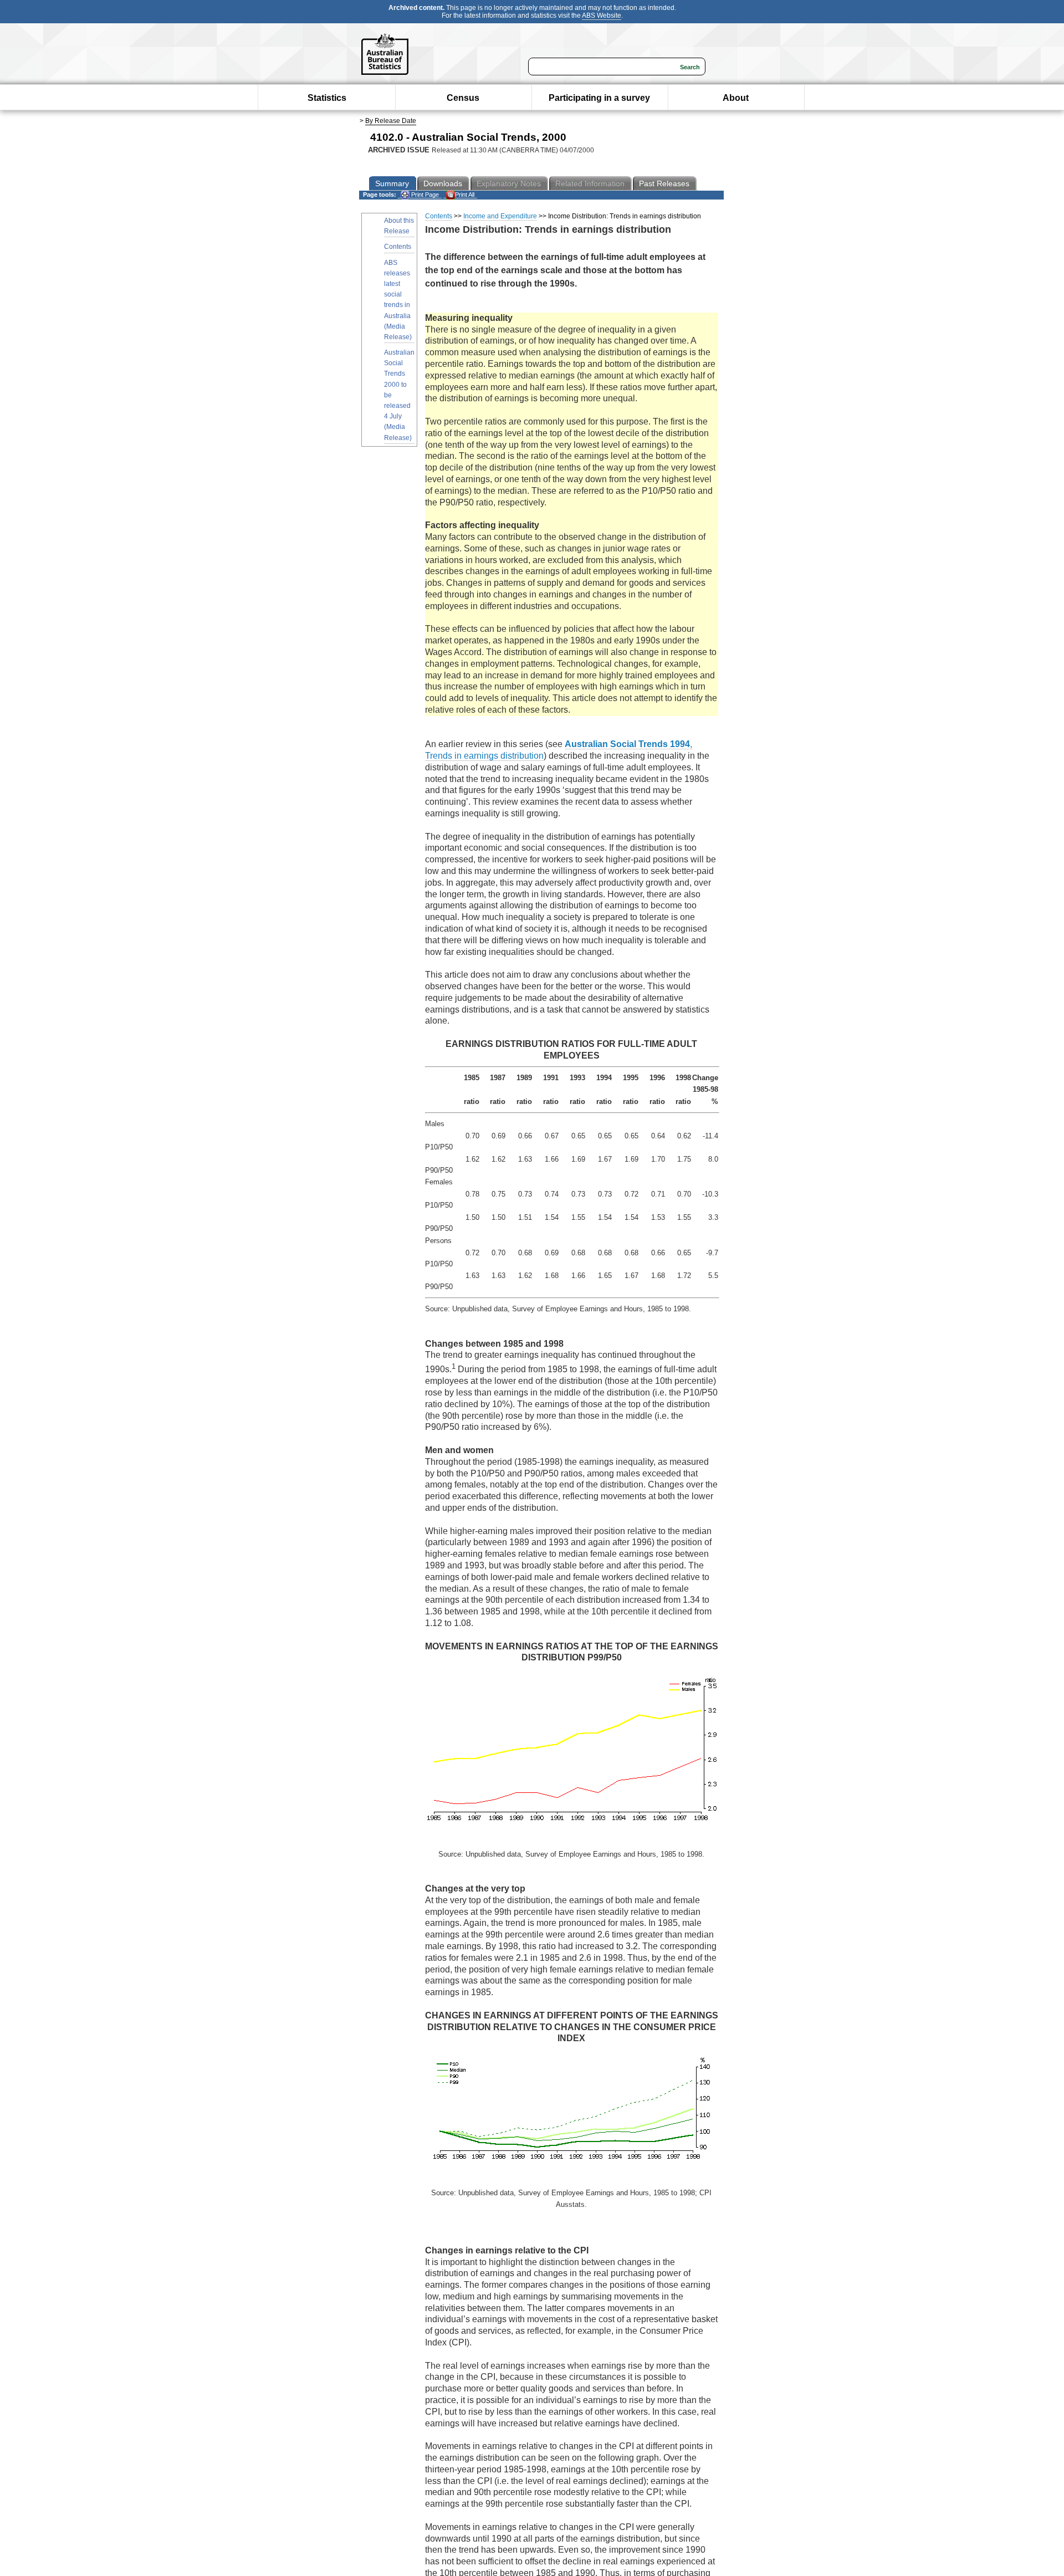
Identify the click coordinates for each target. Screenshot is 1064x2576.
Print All (465, 195)
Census (463, 98)
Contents (398, 247)
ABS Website (602, 16)
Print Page (424, 195)
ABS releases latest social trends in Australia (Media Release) (398, 300)
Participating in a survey (599, 98)
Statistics (327, 98)
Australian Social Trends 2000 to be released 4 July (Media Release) (399, 395)
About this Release (399, 226)
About (736, 98)
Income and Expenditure (500, 216)
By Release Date (391, 121)
